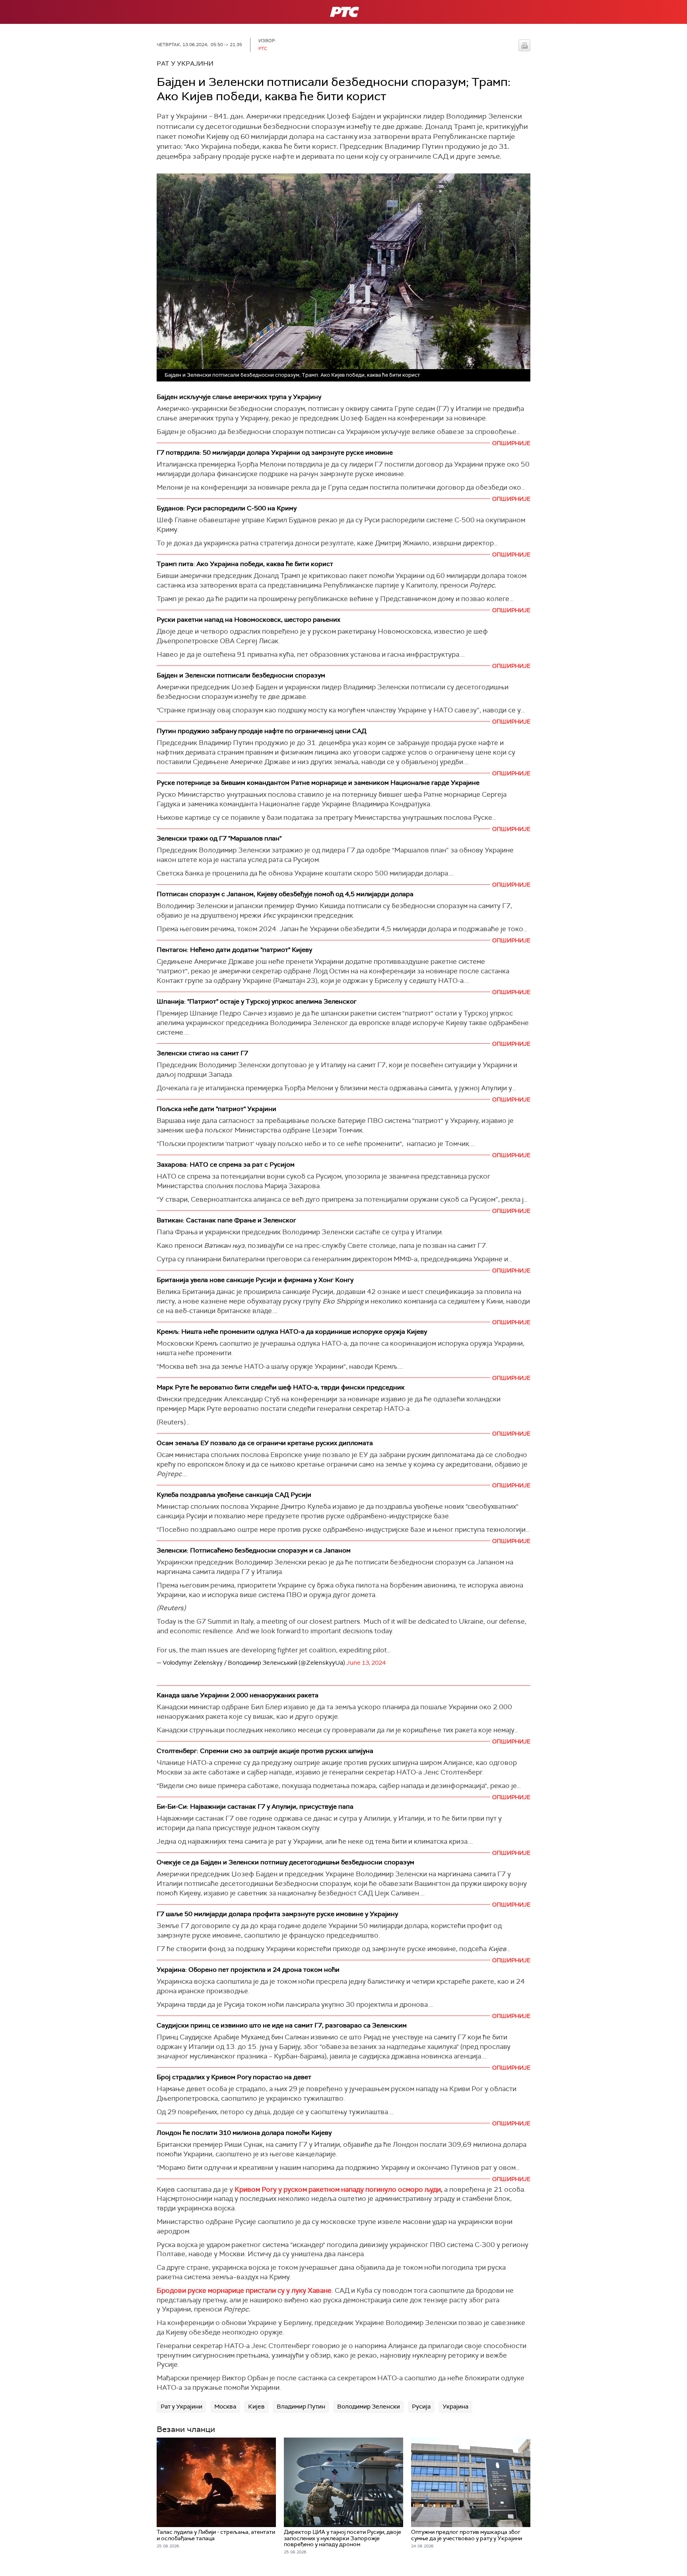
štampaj (524, 45)
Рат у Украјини (181, 2407)
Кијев (256, 2407)
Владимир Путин (301, 2407)
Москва (225, 2407)
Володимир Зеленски (369, 2407)
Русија (421, 2407)
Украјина (455, 2407)
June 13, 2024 (366, 1663)
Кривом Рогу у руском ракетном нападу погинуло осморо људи (337, 2189)
